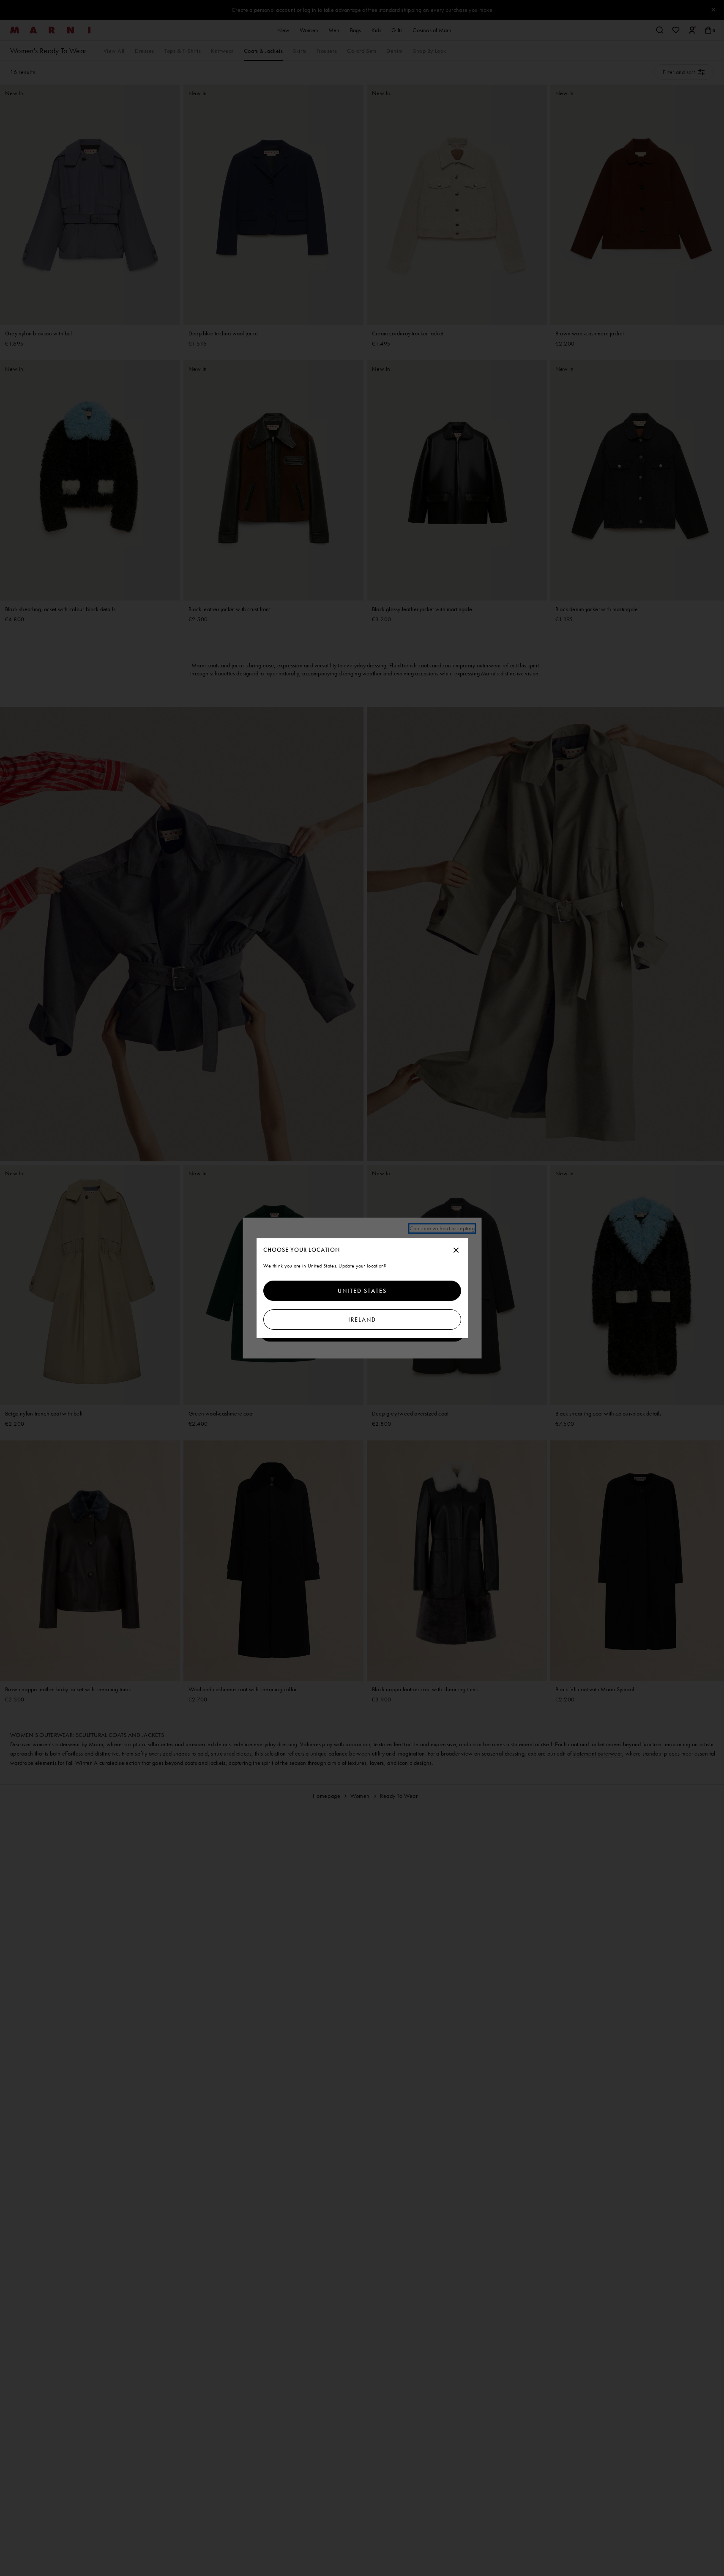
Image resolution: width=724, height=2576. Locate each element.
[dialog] (362, 1288)
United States (362, 1291)
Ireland (362, 1320)
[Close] (456, 1251)
